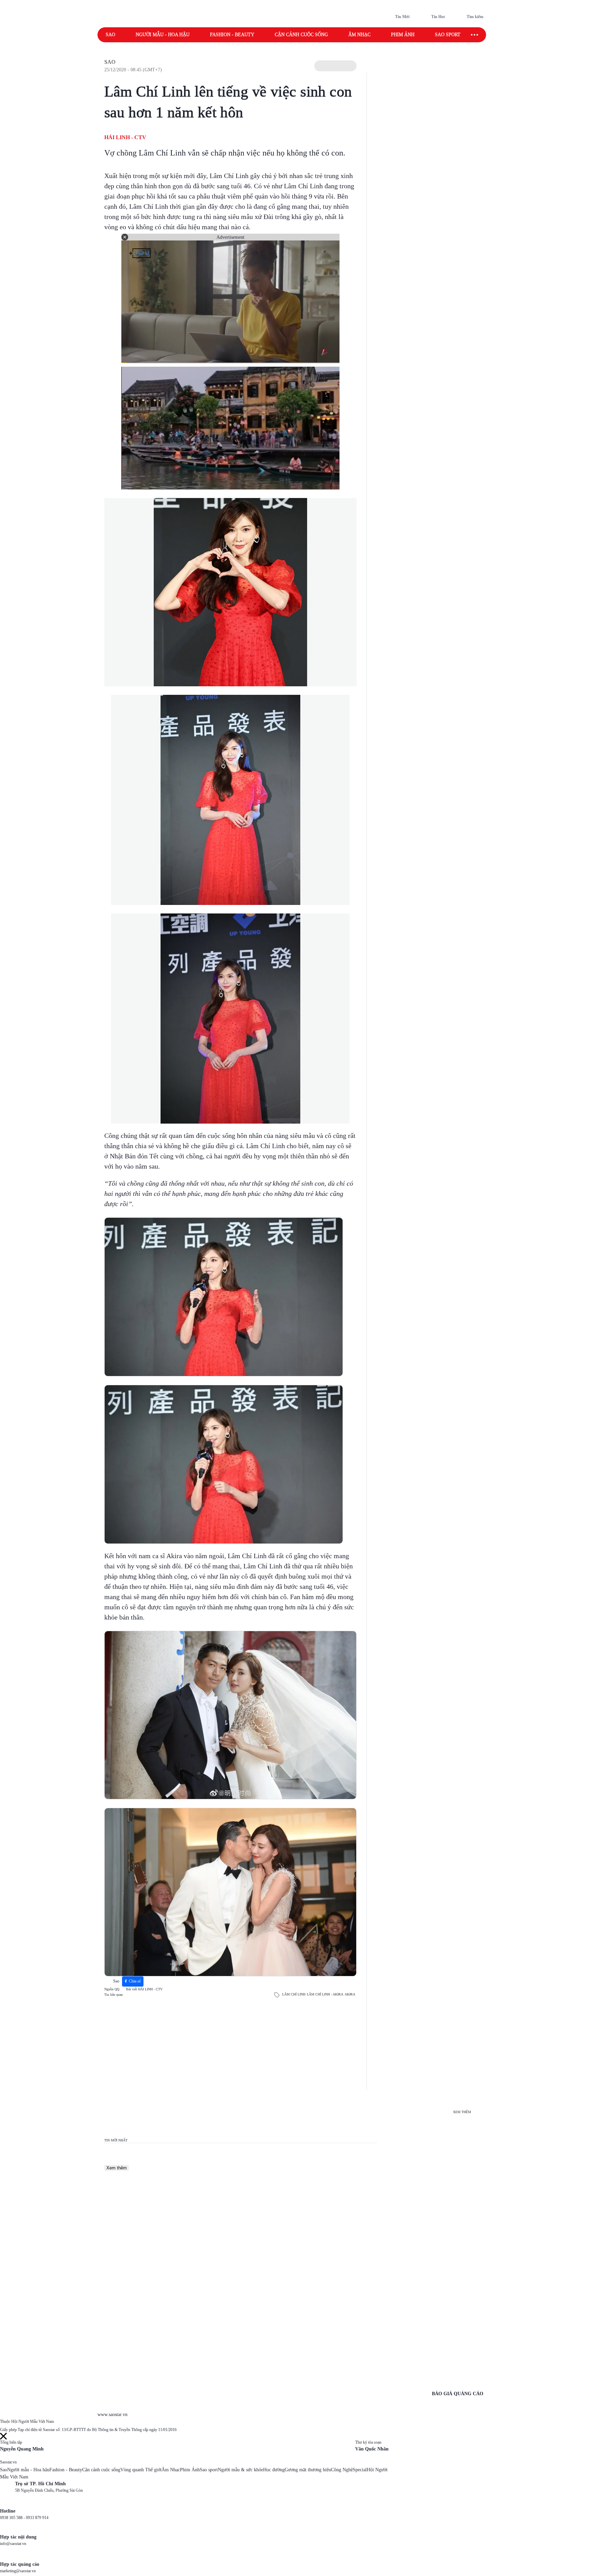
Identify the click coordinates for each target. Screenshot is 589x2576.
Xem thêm (117, 2168)
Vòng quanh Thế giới (141, 2470)
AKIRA (350, 1994)
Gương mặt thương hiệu (308, 2470)
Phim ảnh (403, 35)
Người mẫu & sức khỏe (240, 2470)
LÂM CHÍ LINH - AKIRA (325, 1994)
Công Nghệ (342, 2470)
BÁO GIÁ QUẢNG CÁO (458, 2394)
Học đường (274, 2470)
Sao (110, 35)
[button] (335, 66)
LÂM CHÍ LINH (294, 1994)
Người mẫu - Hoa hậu (163, 35)
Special (360, 2470)
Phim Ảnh (190, 2470)
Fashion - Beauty (232, 35)
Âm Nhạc (171, 2470)
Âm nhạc (359, 35)
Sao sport (448, 35)
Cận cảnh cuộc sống (301, 35)
